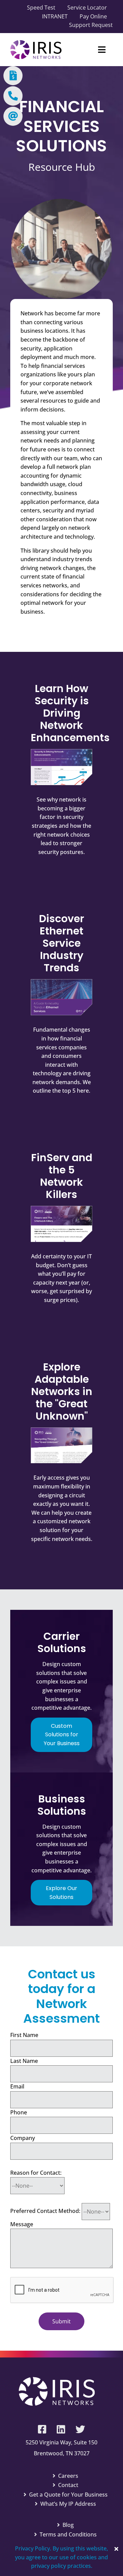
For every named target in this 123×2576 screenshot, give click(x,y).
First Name (24, 2035)
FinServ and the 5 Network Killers (62, 1176)
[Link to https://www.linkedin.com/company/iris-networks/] (61, 2429)
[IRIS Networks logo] (36, 43)
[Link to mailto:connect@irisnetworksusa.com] (13, 116)
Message (22, 2224)
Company (23, 2138)
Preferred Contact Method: (45, 2211)
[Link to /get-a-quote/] (13, 76)
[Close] (116, 2549)
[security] (61, 752)
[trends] (61, 982)
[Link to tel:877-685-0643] (13, 96)
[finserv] (61, 1209)
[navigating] (61, 1430)
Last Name (24, 2061)
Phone (19, 2112)
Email (17, 2086)
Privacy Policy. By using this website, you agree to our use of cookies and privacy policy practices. (61, 2557)
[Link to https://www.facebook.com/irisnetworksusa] (42, 2429)
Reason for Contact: (36, 2173)
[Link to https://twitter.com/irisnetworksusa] (80, 2429)
